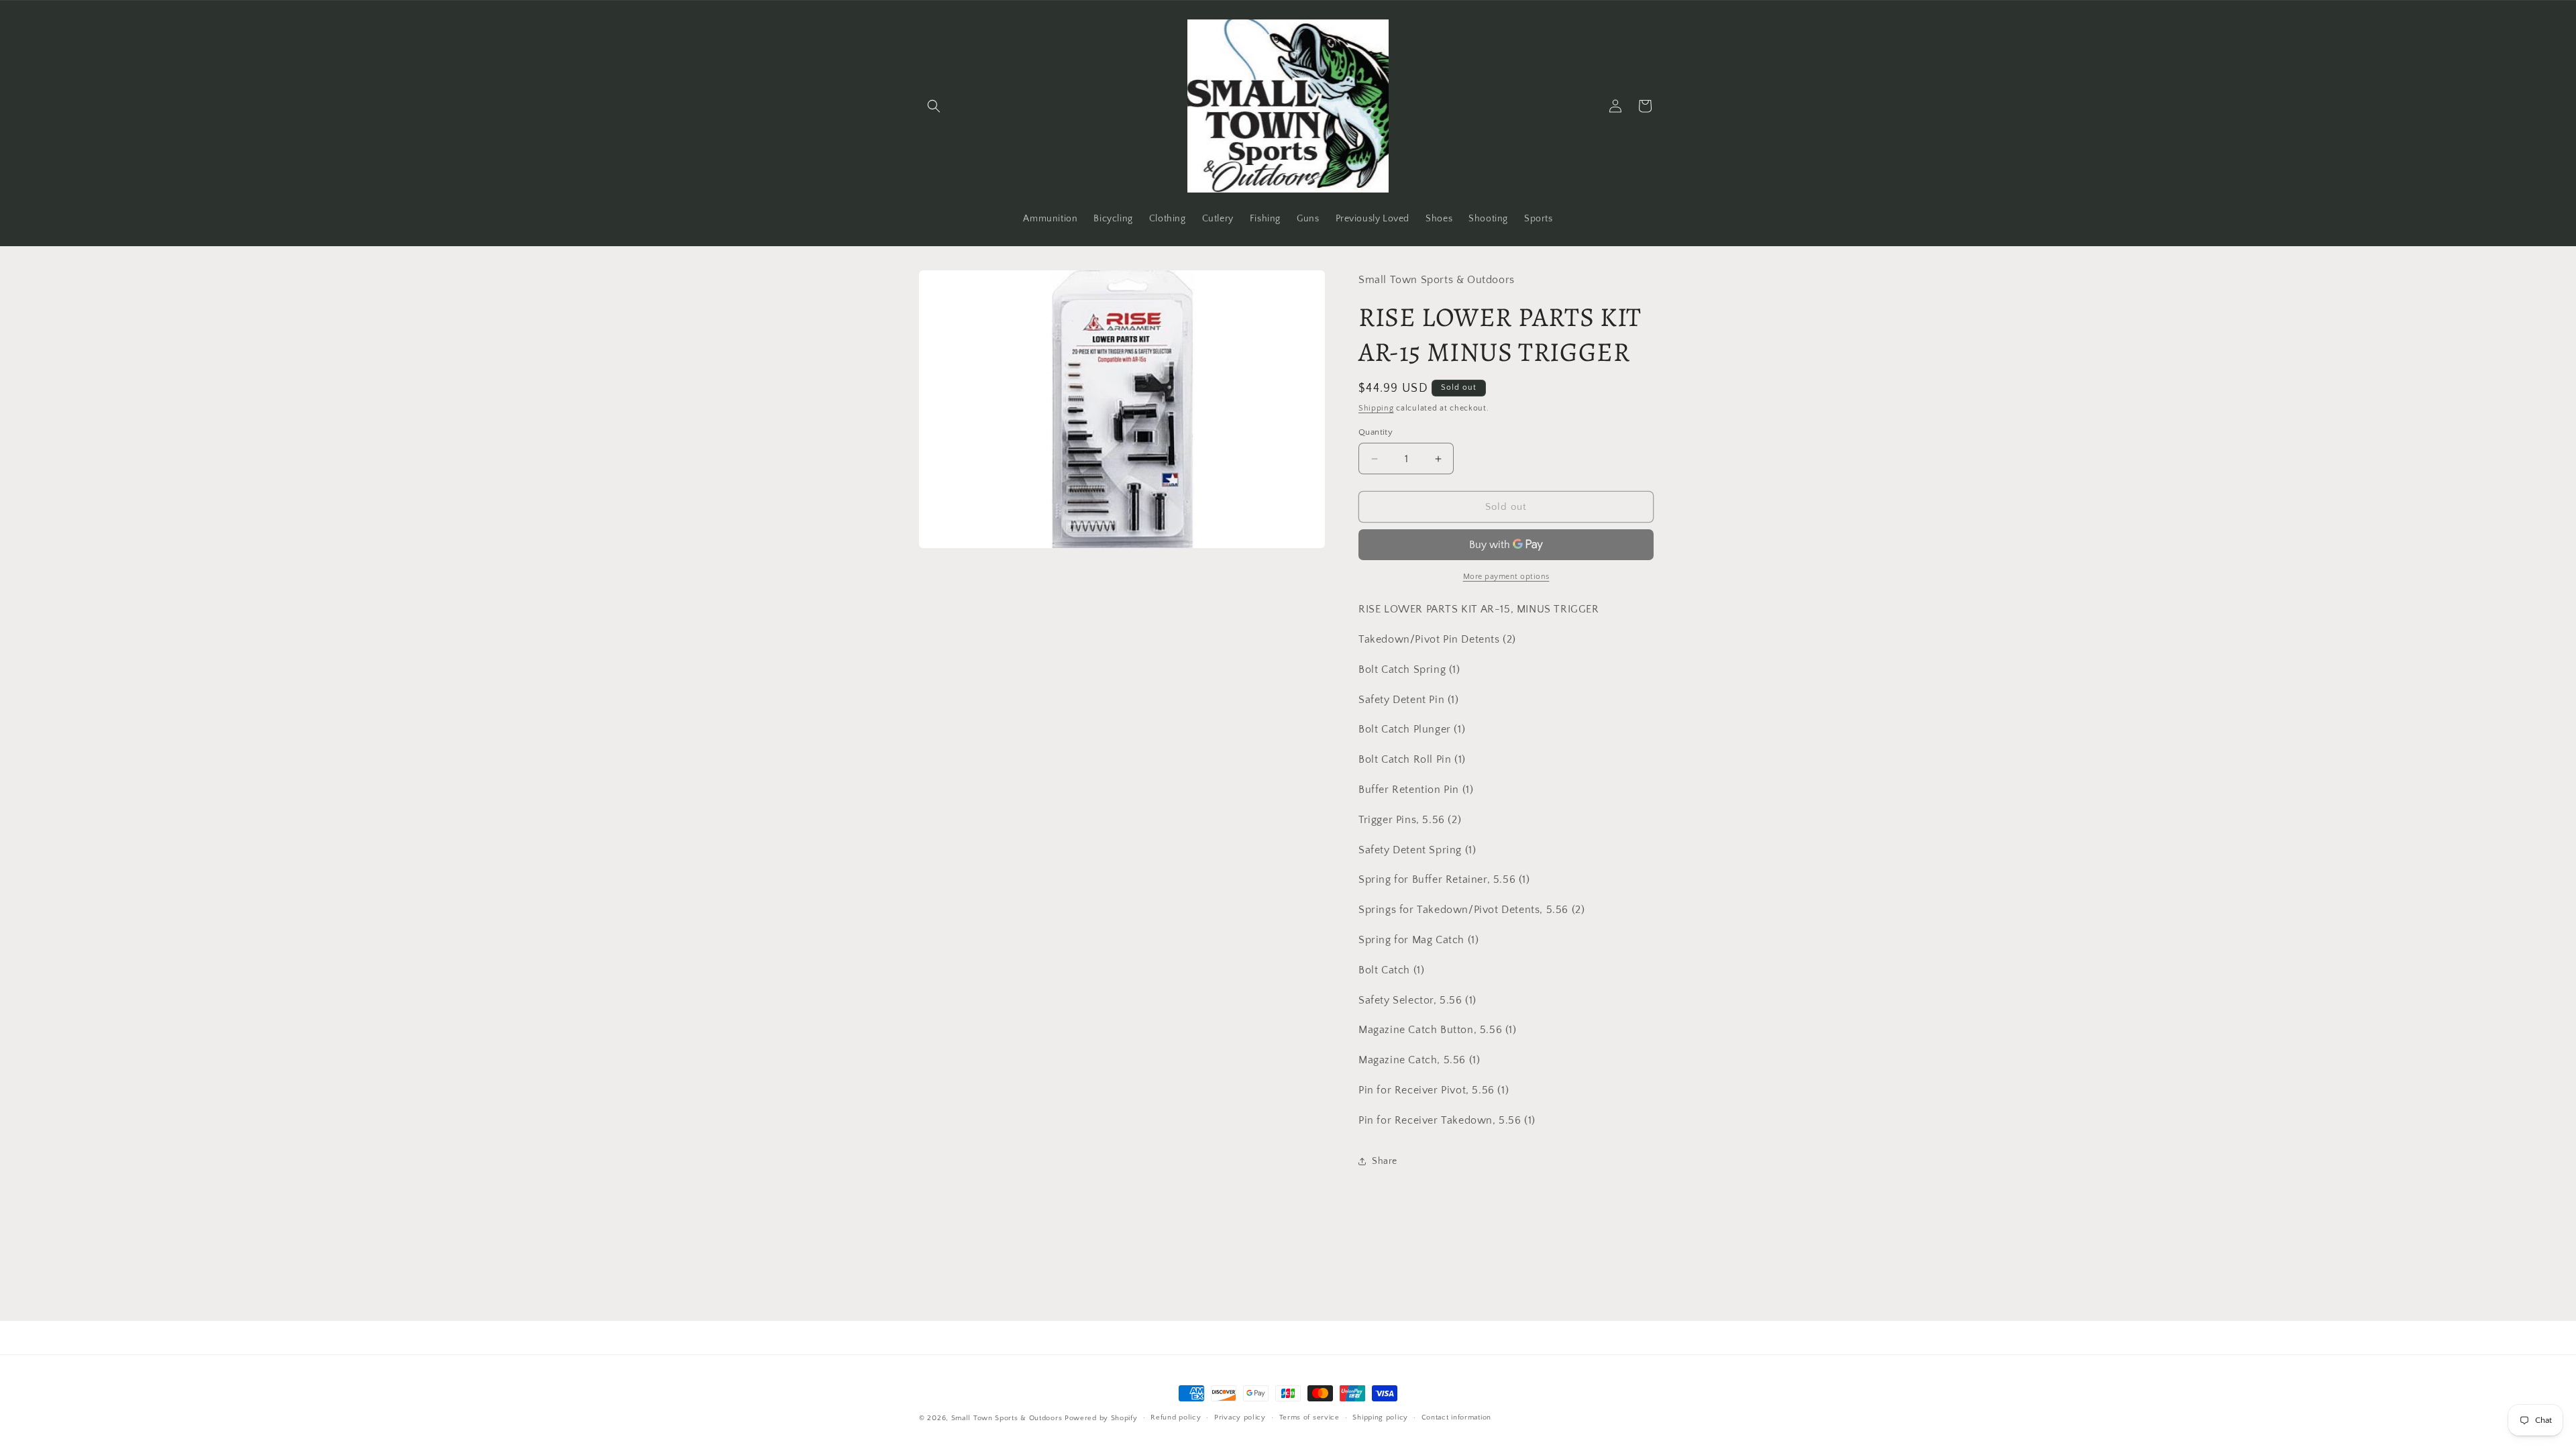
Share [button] (1385, 1161)
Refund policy (1176, 1417)
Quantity (1376, 432)
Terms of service (1309, 1417)
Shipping (1376, 408)
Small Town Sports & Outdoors (1007, 1418)
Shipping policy (1380, 1417)
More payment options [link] (1506, 577)
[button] (934, 106)
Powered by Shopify (1101, 1418)
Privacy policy (1240, 1417)
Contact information (1456, 1417)
